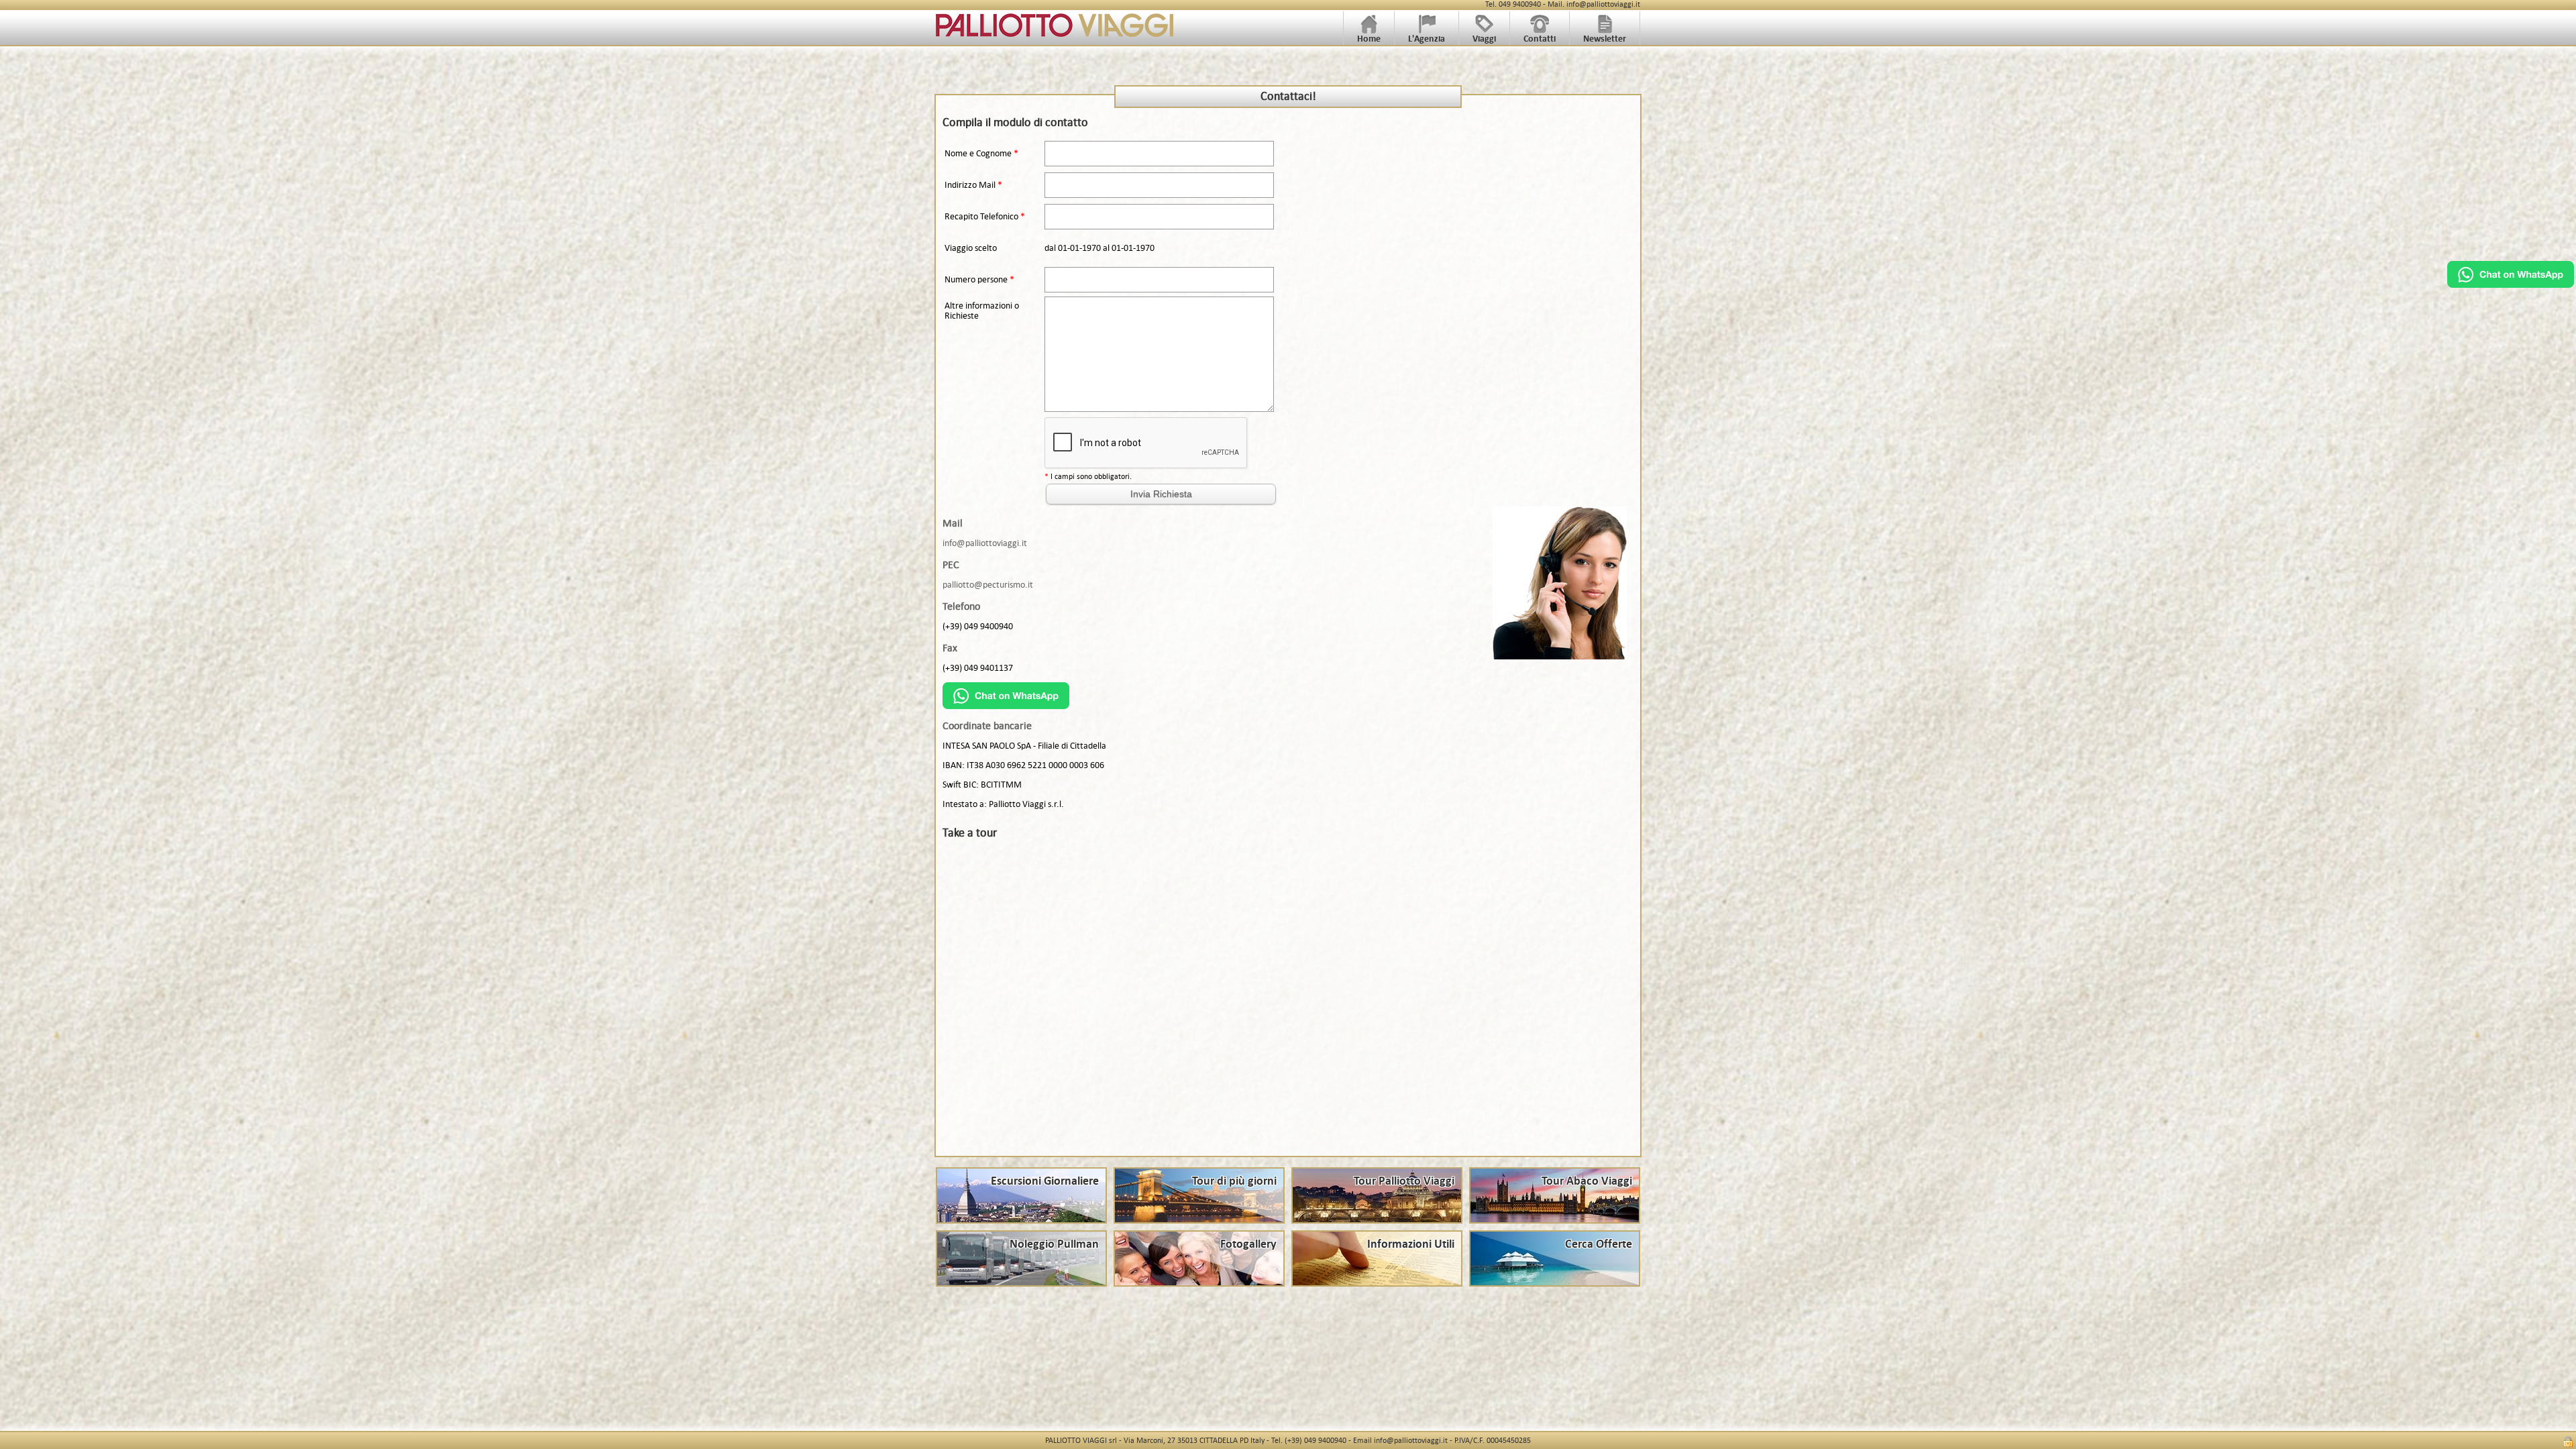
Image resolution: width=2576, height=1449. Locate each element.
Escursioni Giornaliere (1045, 1181)
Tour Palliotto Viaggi (1404, 1181)
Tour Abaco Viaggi (1587, 1181)
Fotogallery (1248, 1244)
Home (1369, 39)
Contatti (1540, 39)
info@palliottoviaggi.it (985, 543)
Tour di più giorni (1234, 1181)
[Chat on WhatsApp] (2511, 284)
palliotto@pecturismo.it (988, 585)
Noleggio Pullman (1054, 1244)
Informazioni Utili (1411, 1244)
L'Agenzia (1427, 39)
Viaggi (1484, 39)
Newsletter (1605, 39)
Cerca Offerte (1599, 1244)
